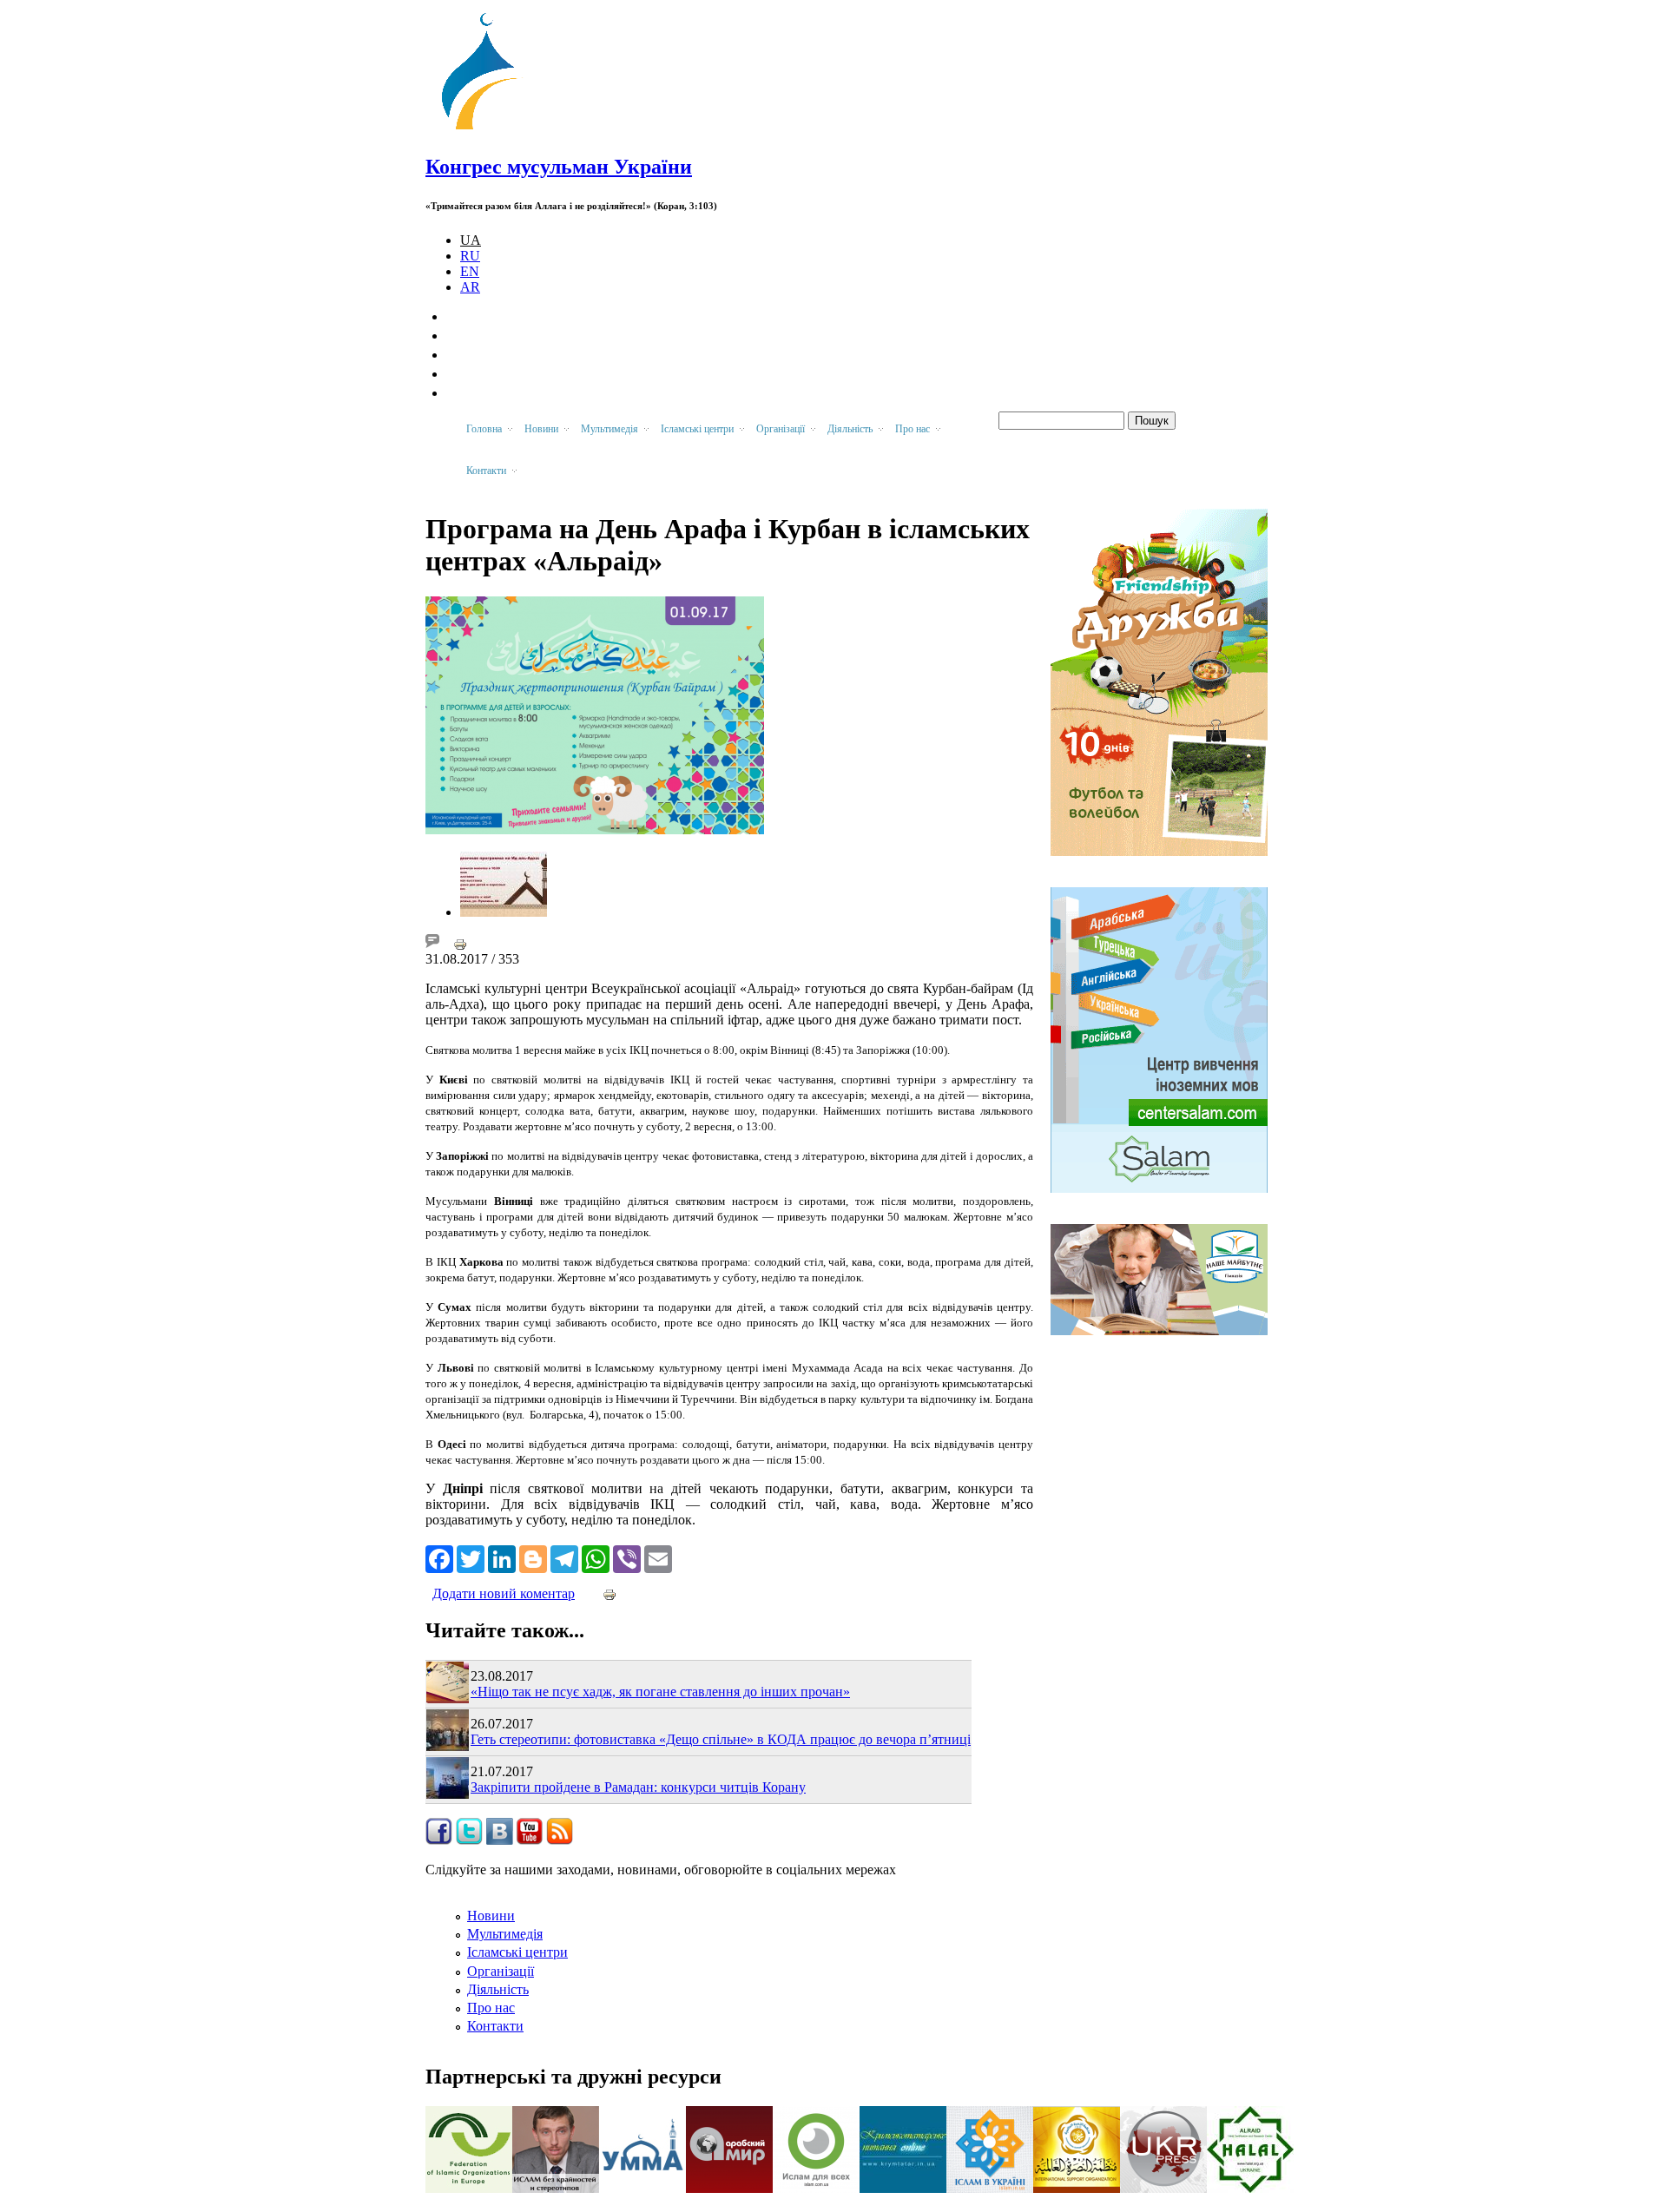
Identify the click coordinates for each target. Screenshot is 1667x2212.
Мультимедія (505, 1934)
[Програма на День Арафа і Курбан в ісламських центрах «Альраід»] (504, 912)
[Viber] (627, 1557)
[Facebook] (439, 1557)
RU (470, 256)
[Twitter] (471, 1557)
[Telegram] (564, 1557)
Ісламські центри (517, 1952)
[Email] (658, 1557)
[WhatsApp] (596, 1557)
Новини (491, 1916)
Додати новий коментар (504, 1593)
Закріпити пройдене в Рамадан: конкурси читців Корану (638, 1787)
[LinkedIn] (502, 1557)
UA (471, 240)
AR (470, 287)
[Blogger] (533, 1557)
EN (470, 271)
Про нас (491, 2008)
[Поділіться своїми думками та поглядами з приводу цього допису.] (432, 943)
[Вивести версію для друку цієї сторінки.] (460, 943)
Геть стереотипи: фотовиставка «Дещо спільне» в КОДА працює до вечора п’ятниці (721, 1739)
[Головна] (487, 130)
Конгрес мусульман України (559, 167)
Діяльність (498, 1989)
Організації (501, 1971)
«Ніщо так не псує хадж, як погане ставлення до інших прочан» (660, 1692)
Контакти (495, 2026)
